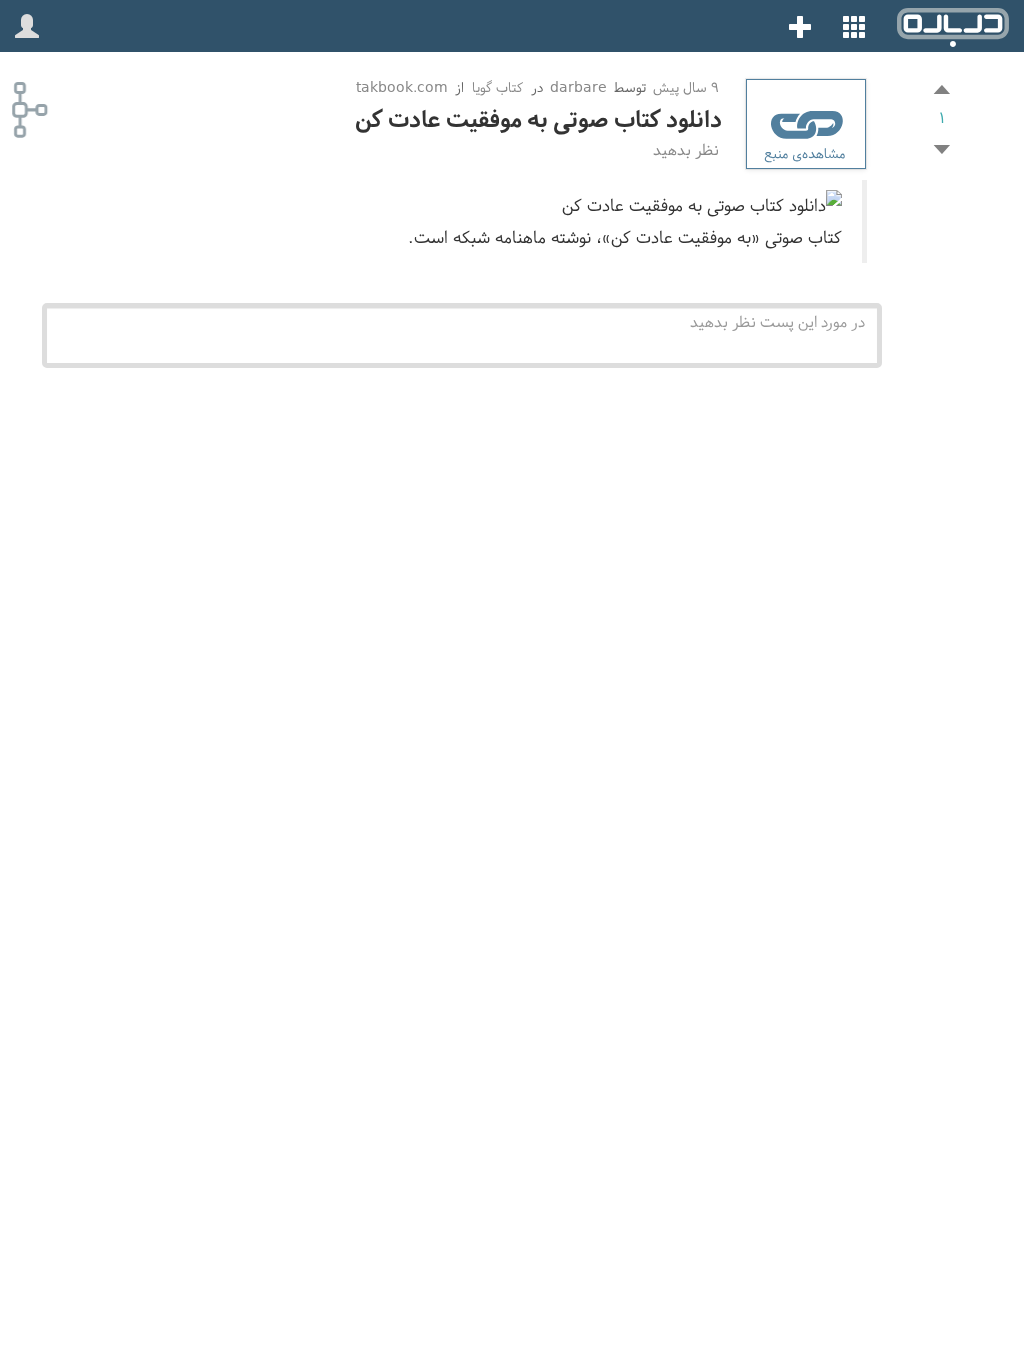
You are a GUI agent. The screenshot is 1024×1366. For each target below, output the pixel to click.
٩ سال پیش (684, 87)
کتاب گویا (497, 87)
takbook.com (402, 87)
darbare (578, 87)
